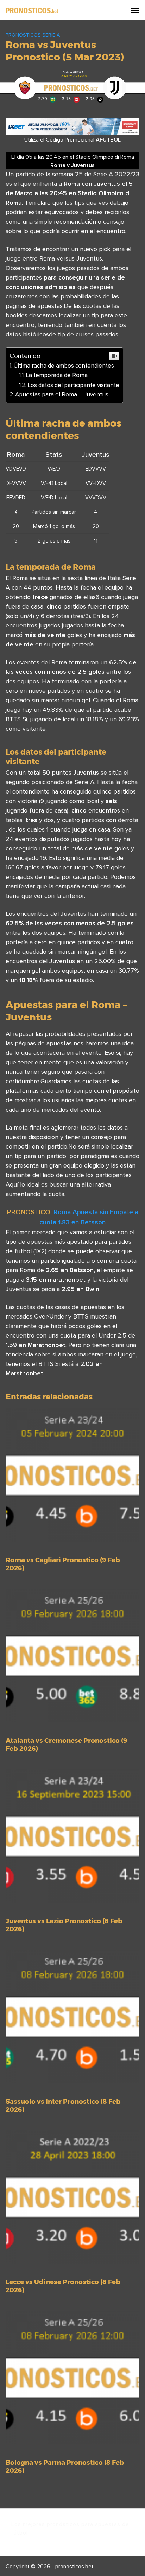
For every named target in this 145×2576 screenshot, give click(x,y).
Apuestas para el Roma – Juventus (62, 394)
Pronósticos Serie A (33, 35)
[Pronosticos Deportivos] (32, 10)
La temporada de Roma (57, 375)
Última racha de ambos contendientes (64, 366)
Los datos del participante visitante (73, 385)
